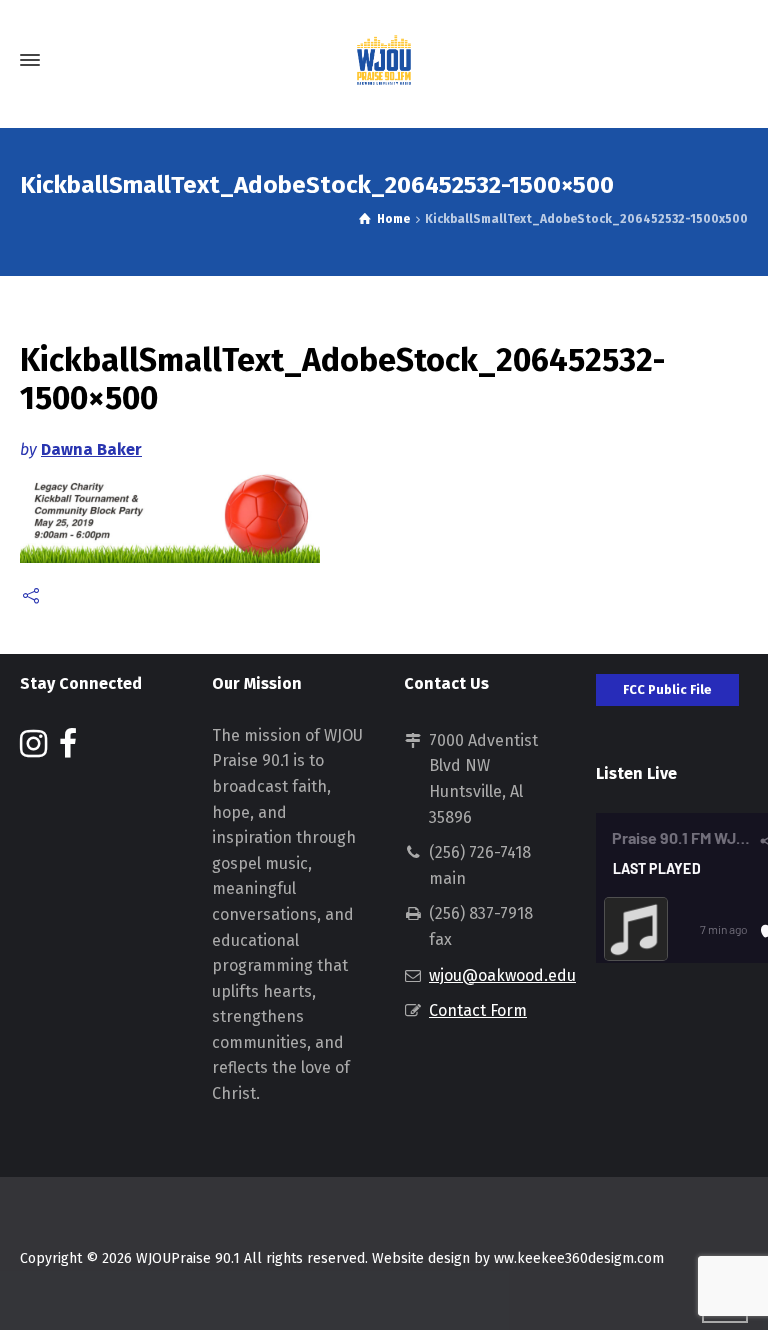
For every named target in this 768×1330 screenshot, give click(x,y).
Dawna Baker (91, 449)
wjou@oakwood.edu (502, 975)
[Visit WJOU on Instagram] (33, 749)
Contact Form (478, 1010)
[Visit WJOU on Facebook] (68, 749)
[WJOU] (384, 60)
